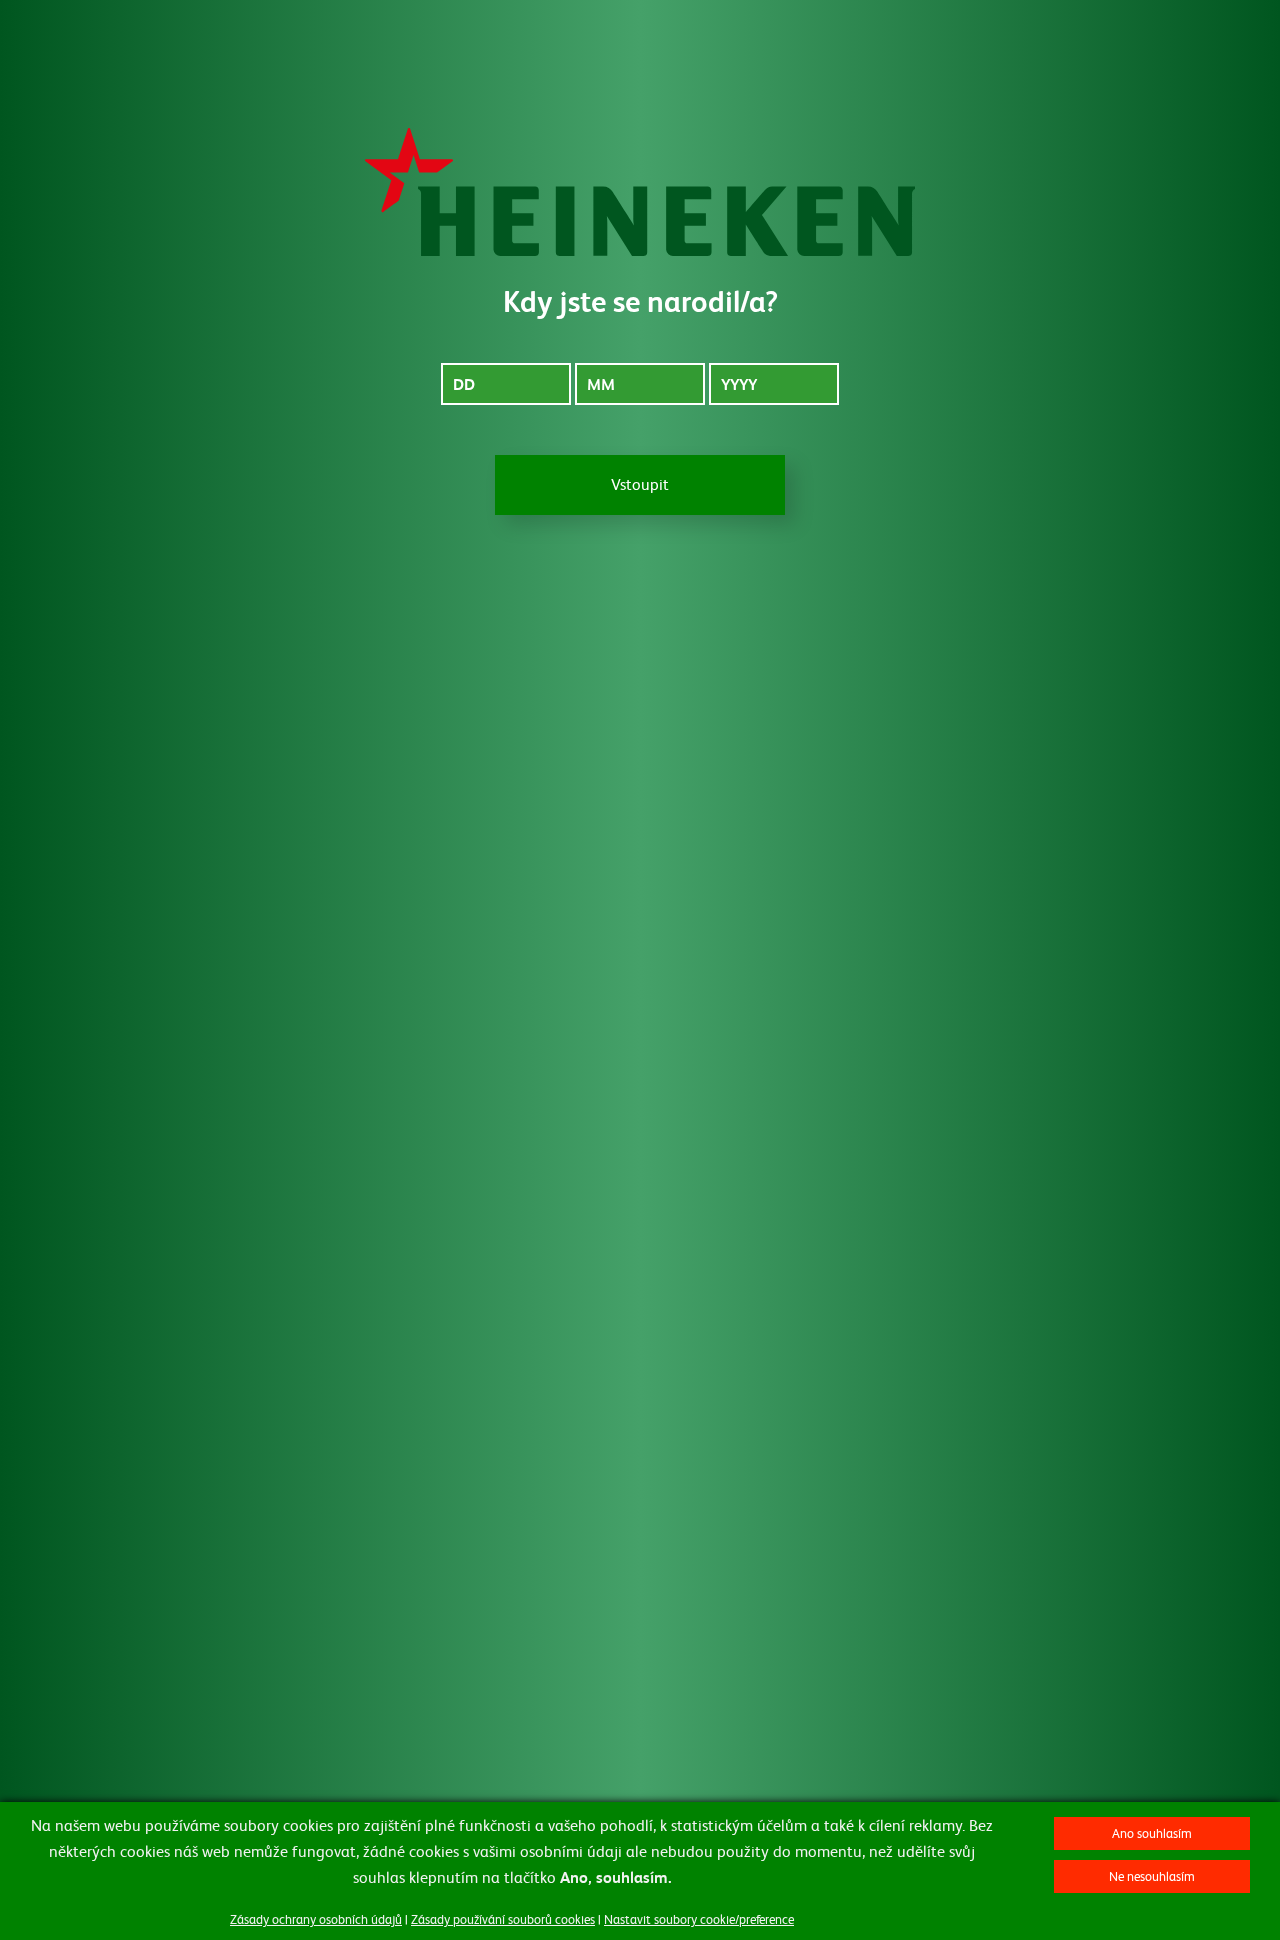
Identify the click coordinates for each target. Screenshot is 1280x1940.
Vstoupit (640, 483)
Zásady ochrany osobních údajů (316, 1918)
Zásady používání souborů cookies (503, 1918)
